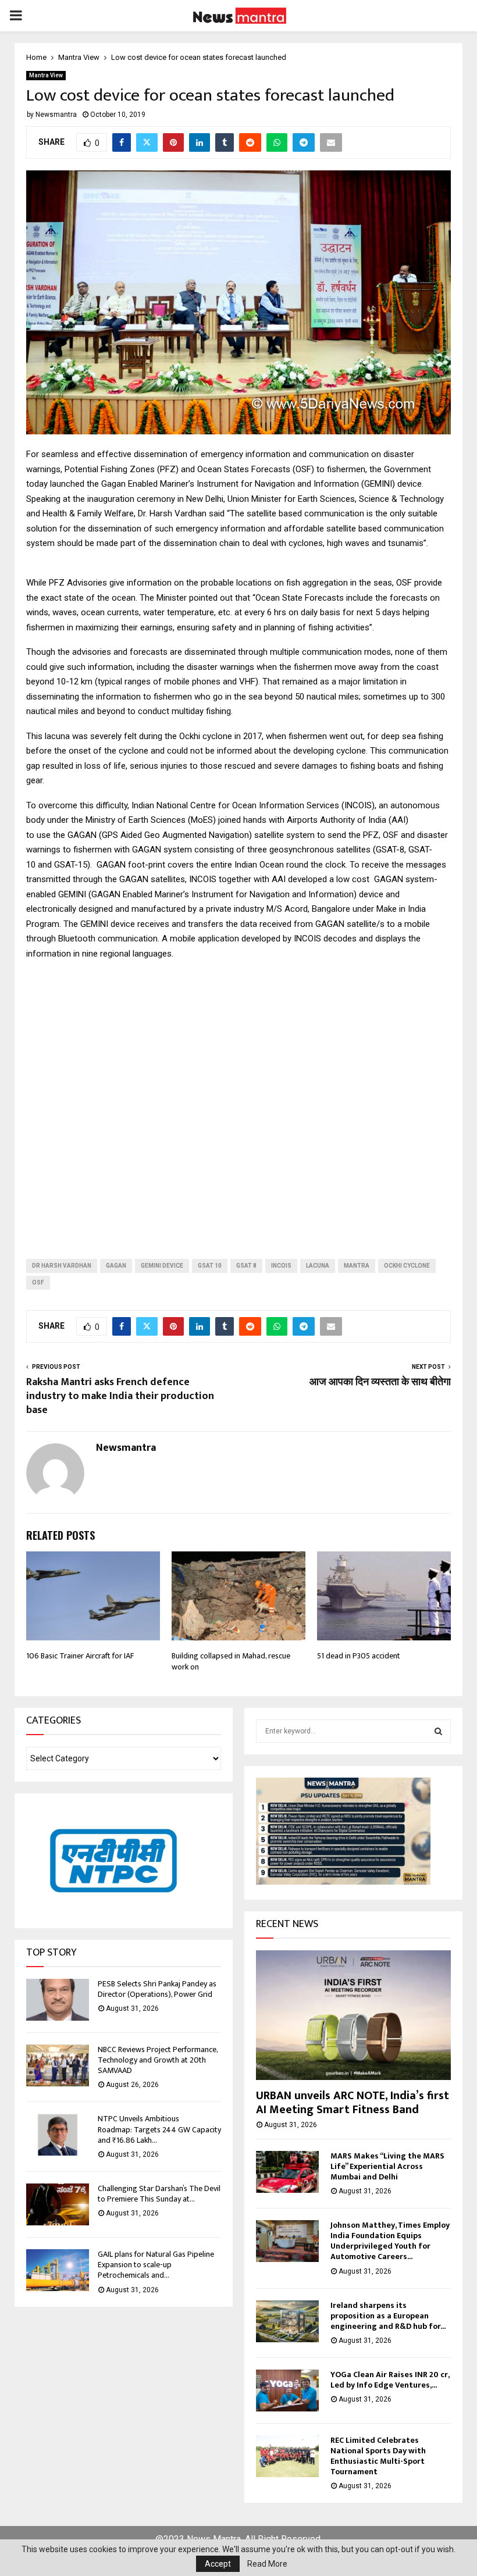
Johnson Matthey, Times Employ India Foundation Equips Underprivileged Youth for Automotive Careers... (390, 2241)
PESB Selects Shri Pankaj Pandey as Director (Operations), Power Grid (157, 1989)
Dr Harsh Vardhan (62, 1266)
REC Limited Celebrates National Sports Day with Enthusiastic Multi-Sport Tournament (378, 2456)
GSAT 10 (210, 1266)
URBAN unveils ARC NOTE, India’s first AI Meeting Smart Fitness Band (353, 2103)
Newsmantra (56, 115)
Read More (267, 2564)
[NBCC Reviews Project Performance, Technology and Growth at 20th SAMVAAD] (58, 2065)
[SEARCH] (438, 1731)
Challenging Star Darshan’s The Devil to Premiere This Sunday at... (159, 2194)
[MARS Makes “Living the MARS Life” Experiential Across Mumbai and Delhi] (287, 2172)
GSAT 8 (246, 1266)
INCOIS (281, 1266)
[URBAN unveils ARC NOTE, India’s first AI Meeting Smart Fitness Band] (353, 2015)
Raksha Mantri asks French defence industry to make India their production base (120, 1396)
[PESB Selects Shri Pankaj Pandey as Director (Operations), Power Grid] (58, 2000)
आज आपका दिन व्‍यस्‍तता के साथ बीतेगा (380, 1382)
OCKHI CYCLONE (407, 1266)
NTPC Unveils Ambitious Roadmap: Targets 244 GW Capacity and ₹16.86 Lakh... (159, 2129)
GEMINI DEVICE (162, 1266)
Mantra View (46, 75)
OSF (38, 1282)
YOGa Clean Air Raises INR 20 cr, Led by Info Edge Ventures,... (390, 2380)
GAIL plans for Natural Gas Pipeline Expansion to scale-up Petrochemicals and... (156, 2265)
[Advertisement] (238, 1100)
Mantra (357, 1266)
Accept (218, 2564)
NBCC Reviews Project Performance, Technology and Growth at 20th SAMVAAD (158, 2060)
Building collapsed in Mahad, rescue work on (231, 1661)
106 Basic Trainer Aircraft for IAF (80, 1656)
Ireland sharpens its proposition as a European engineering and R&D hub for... (388, 2316)
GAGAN (116, 1266)
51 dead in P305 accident (359, 1656)
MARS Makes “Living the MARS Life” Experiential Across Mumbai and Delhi (387, 2166)
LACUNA (318, 1266)
